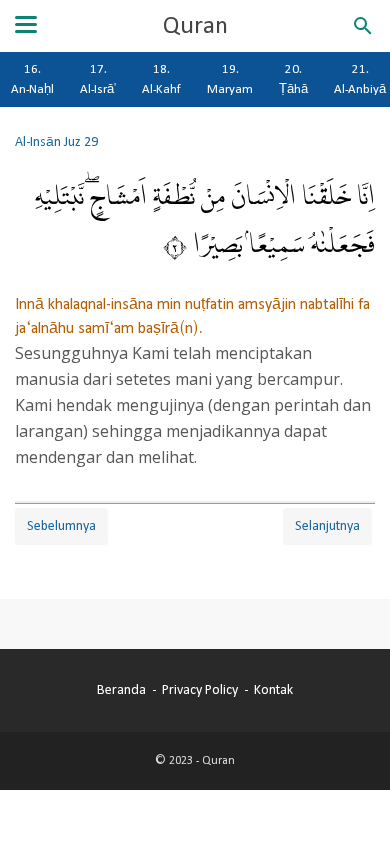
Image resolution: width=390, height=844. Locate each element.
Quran (195, 26)
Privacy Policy (200, 690)
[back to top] (350, 797)
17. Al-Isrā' (98, 79)
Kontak (273, 690)
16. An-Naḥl (32, 79)
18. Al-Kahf (161, 79)
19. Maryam (230, 79)
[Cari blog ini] (363, 26)
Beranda (121, 690)
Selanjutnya (327, 526)
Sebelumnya (61, 526)
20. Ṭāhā (293, 79)
